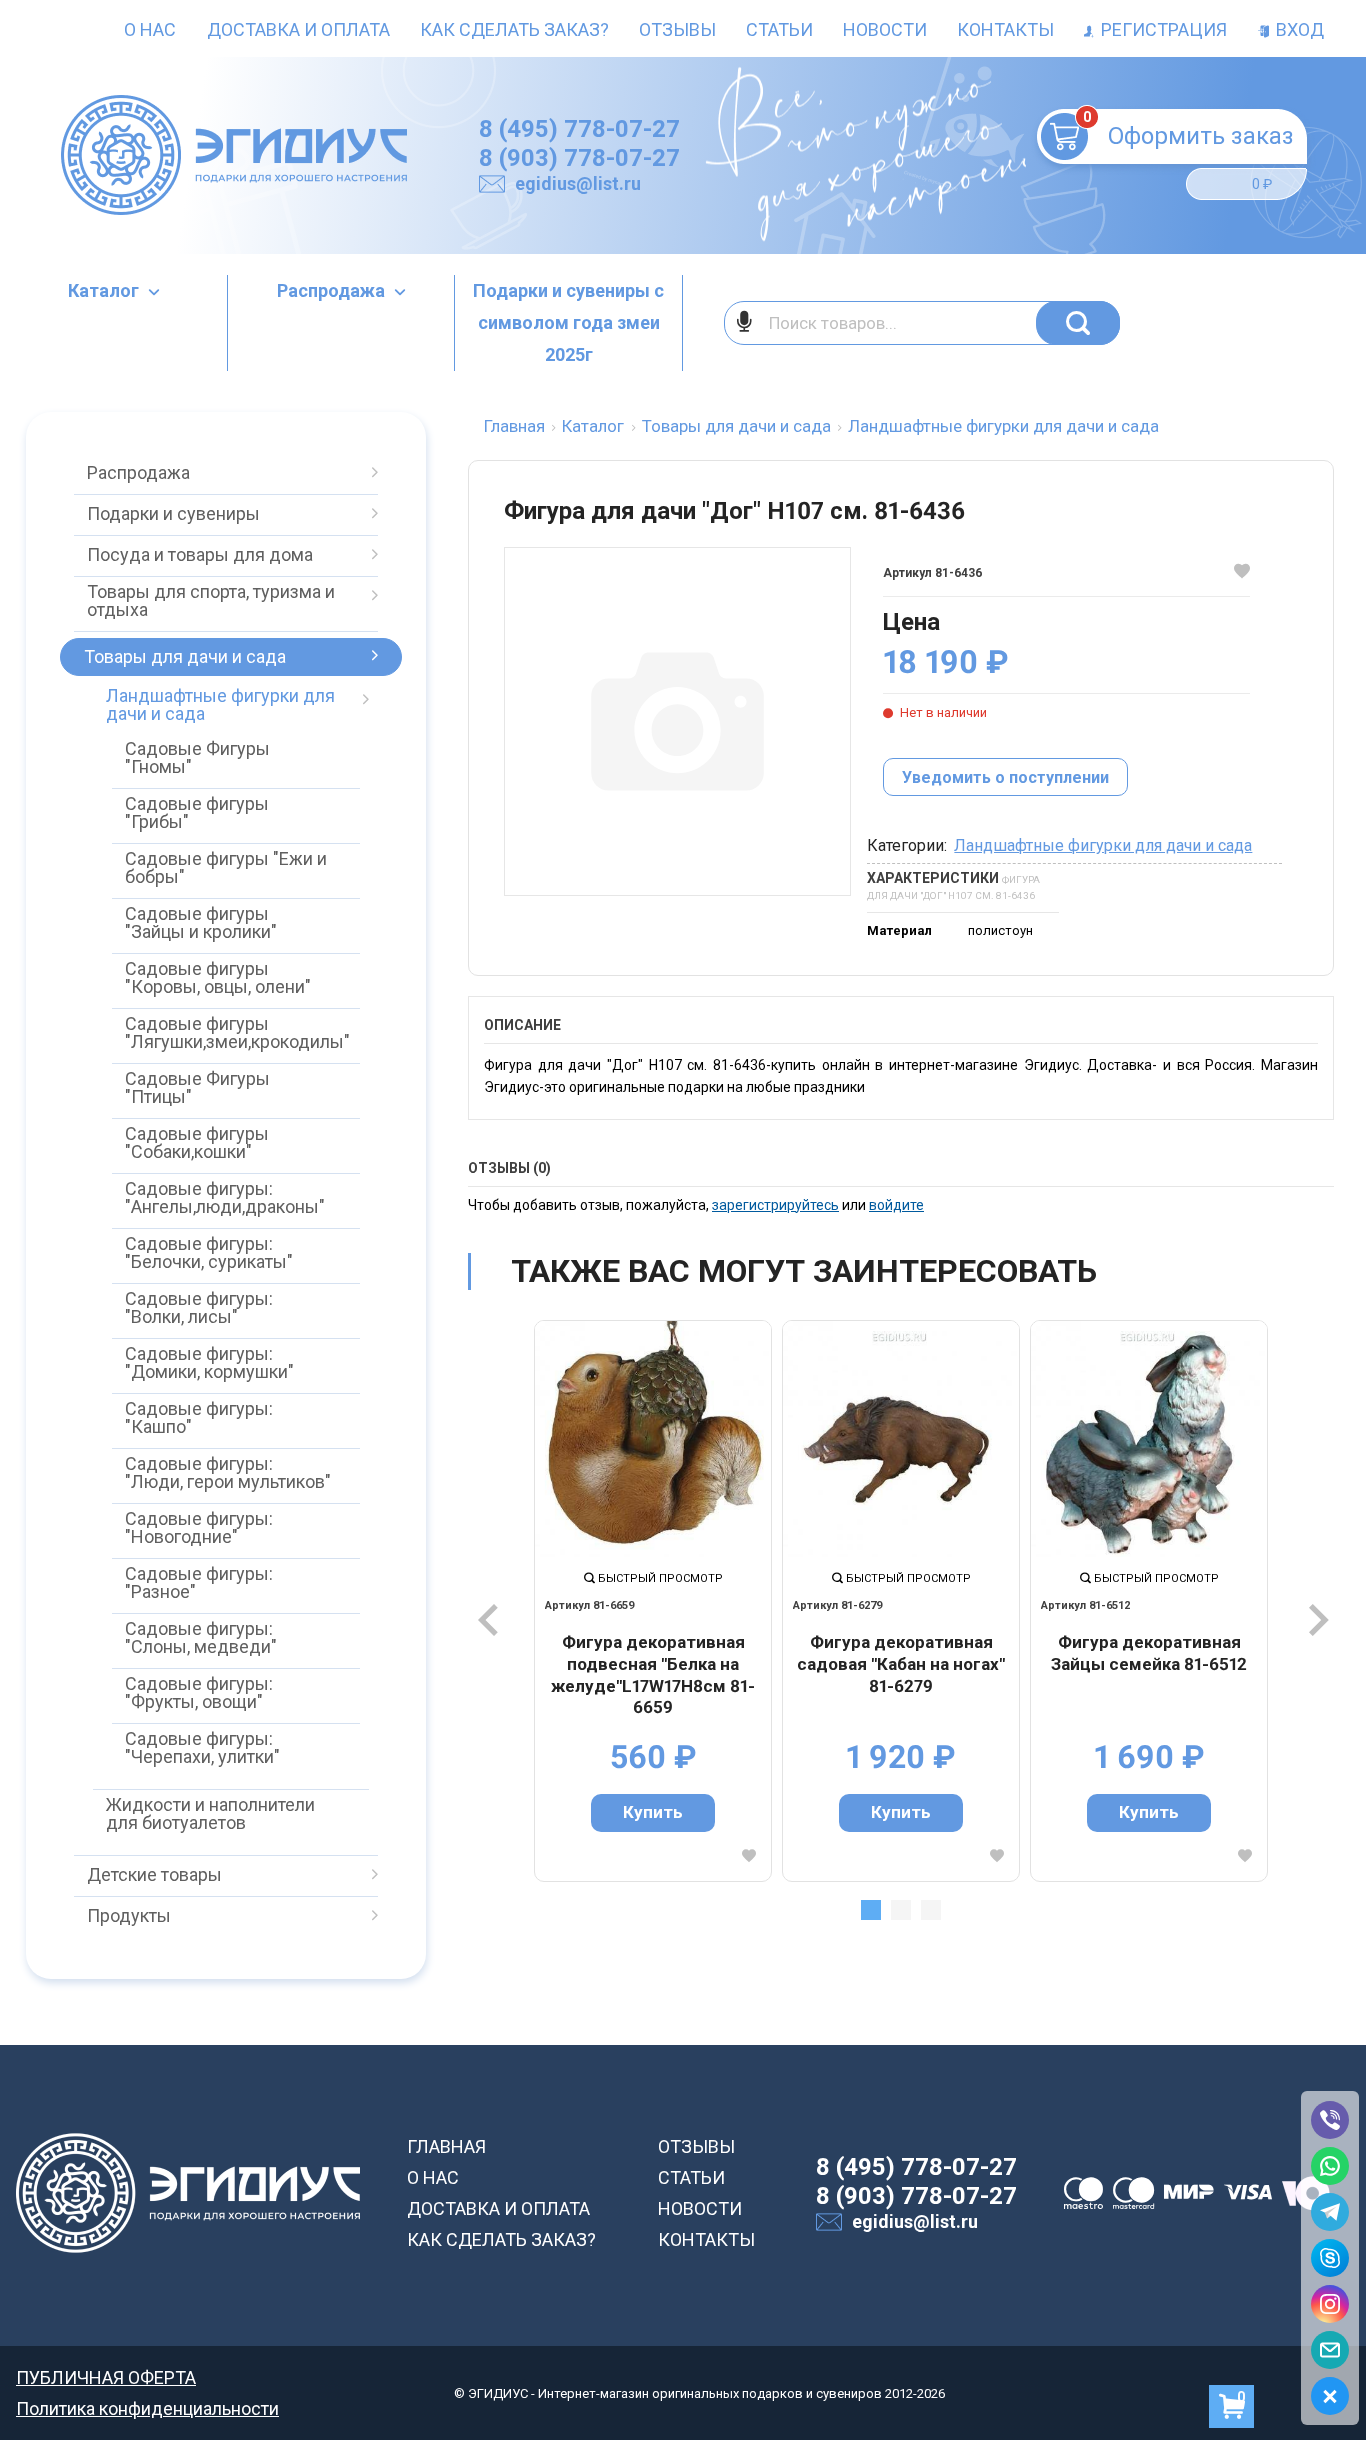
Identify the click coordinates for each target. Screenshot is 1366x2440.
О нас (150, 29)
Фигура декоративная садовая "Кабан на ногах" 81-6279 (901, 1663)
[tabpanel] (653, 1601)
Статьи (779, 29)
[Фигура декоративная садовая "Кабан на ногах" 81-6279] (901, 1439)
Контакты (1005, 29)
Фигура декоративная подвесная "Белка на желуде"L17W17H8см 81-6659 (653, 1674)
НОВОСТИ (700, 2208)
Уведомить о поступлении (1005, 777)
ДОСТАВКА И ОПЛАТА (498, 2208)
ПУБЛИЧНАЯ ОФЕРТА (106, 2377)
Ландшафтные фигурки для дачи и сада (1103, 845)
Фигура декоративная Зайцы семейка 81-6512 (1149, 1653)
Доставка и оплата (298, 29)
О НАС (433, 2177)
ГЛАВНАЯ (446, 2146)
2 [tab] (901, 1910)
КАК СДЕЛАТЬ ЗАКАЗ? (501, 2239)
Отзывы (677, 29)
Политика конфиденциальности (147, 2408)
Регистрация (1162, 29)
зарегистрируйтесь (775, 1205)
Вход (1298, 29)
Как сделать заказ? (514, 29)
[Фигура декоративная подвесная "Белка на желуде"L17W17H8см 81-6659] (653, 1439)
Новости (885, 29)
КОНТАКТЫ (706, 2239)
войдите (896, 1205)
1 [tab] (871, 1910)
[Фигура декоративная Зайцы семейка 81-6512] (1149, 1439)
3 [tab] (931, 1910)
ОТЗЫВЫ (696, 2146)
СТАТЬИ (691, 2177)
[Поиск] (1078, 323)
